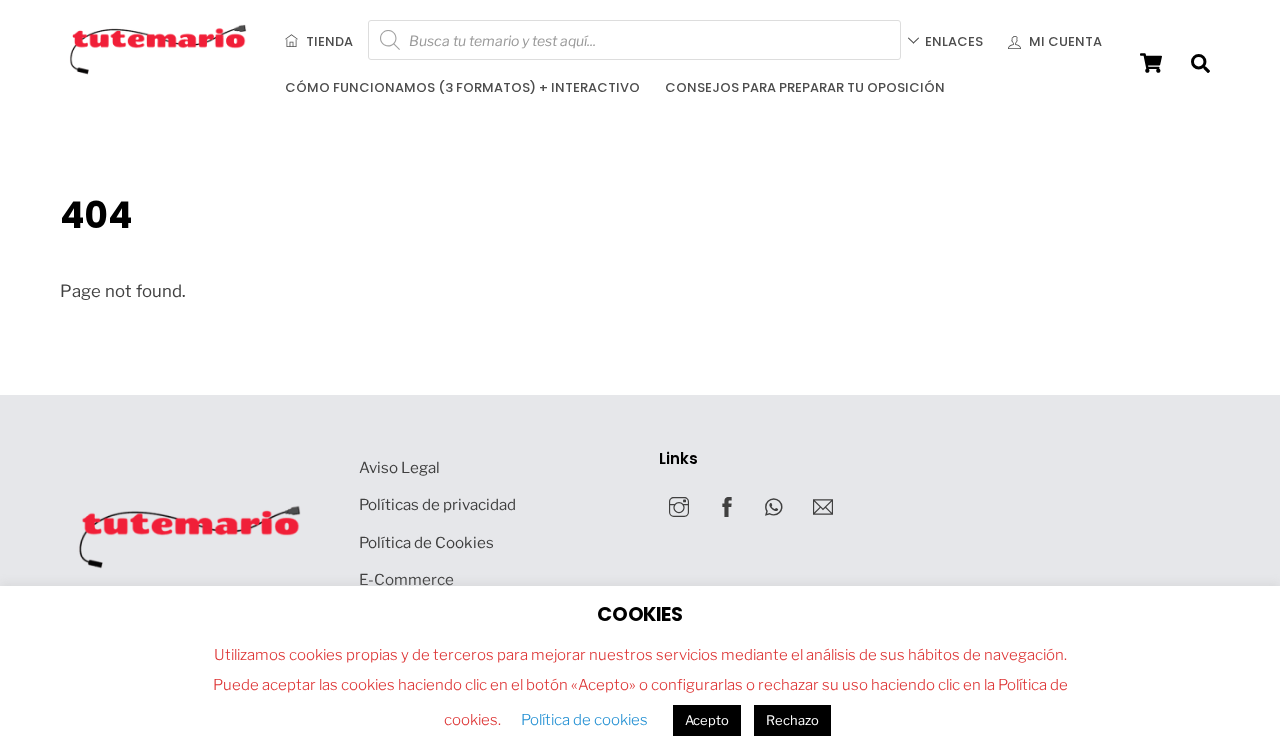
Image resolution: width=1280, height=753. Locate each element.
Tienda (328, 41)
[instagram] (679, 505)
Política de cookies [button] (584, 720)
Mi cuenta (1064, 41)
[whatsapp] (775, 505)
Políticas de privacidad (437, 504)
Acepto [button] (707, 720)
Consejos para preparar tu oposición (805, 87)
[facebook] (727, 505)
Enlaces (954, 41)
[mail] (823, 505)
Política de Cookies (426, 542)
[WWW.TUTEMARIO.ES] (160, 70)
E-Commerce (406, 579)
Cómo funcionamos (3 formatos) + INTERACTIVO (462, 87)
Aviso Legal (399, 467)
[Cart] (1151, 63)
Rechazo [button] (792, 720)
